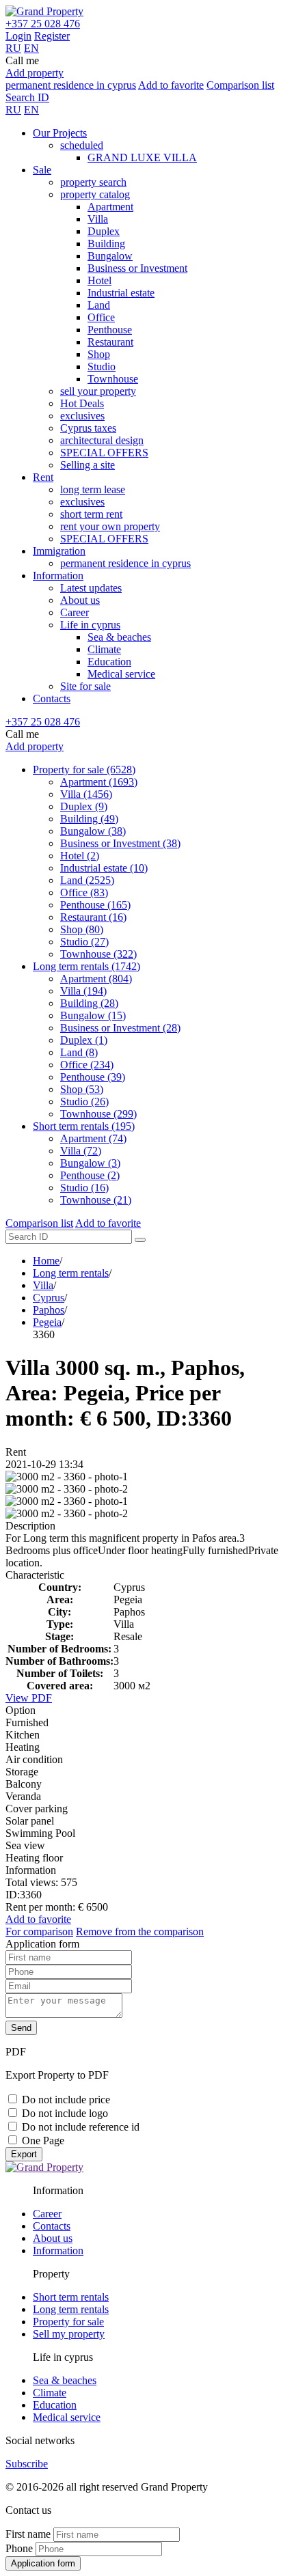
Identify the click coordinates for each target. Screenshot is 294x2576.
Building (106, 244)
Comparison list (240, 85)
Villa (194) (83, 991)
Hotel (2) (80, 856)
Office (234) (87, 1065)
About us (80, 600)
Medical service (121, 674)
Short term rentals (71, 2297)
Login (18, 36)
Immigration (59, 551)
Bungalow (110, 256)
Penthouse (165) (95, 905)
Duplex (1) (84, 1040)
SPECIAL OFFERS (104, 453)
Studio (102, 366)
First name (28, 2534)
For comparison (39, 1931)
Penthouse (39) (93, 1077)
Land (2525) (87, 880)
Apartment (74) (93, 1138)
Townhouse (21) (96, 1200)
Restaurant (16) (93, 917)
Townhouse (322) (98, 954)
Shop (99, 354)
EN (31, 48)
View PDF (29, 1698)
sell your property (98, 391)
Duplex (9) (84, 806)
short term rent (91, 514)
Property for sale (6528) (84, 770)
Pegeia (47, 1322)
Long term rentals (71, 1273)
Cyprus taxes (88, 428)
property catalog (95, 194)
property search (93, 182)
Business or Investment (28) (120, 1028)
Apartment (110, 207)
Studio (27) (84, 942)
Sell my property (69, 2334)
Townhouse (113, 379)
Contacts (52, 698)
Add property (35, 73)
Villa (98, 219)
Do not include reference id (81, 2127)
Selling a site (88, 465)
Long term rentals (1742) (86, 966)
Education (109, 662)
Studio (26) (84, 1102)
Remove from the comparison (140, 1931)
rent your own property (110, 526)
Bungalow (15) (93, 1015)
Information (58, 576)
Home (46, 1261)
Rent (43, 477)
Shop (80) (82, 929)
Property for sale (68, 2322)
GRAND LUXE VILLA (142, 157)
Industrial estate (121, 293)
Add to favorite (171, 85)
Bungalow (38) (93, 831)
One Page (43, 2141)
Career (75, 612)
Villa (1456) (86, 794)
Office (101, 317)
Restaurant (110, 342)
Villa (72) (81, 1151)
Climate (104, 649)
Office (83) (84, 892)
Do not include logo (65, 2113)
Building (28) (89, 1003)
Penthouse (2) (90, 1175)
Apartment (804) (96, 979)
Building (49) (89, 819)
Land (99, 305)
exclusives (82, 416)
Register (52, 36)
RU (13, 48)
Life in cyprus (90, 625)
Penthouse (110, 330)
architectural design (102, 440)
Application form (43, 2563)
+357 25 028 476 (43, 24)
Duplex (104, 231)
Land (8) (79, 1052)
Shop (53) (82, 1089)
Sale (42, 170)
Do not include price (66, 2100)
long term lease (93, 489)
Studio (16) (84, 1188)
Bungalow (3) (90, 1163)
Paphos (49, 1310)
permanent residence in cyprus (71, 85)
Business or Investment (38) (120, 843)
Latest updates (91, 588)
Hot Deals (82, 403)
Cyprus (49, 1298)
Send (21, 2028)
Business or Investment (137, 268)
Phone (19, 2548)
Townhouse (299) (98, 1114)
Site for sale (85, 686)
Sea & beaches (119, 637)
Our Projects (60, 133)
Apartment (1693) (99, 782)
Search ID (27, 97)
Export (24, 2154)
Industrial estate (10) (104, 868)
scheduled (82, 145)
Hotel (99, 280)
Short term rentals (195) (84, 1126)
